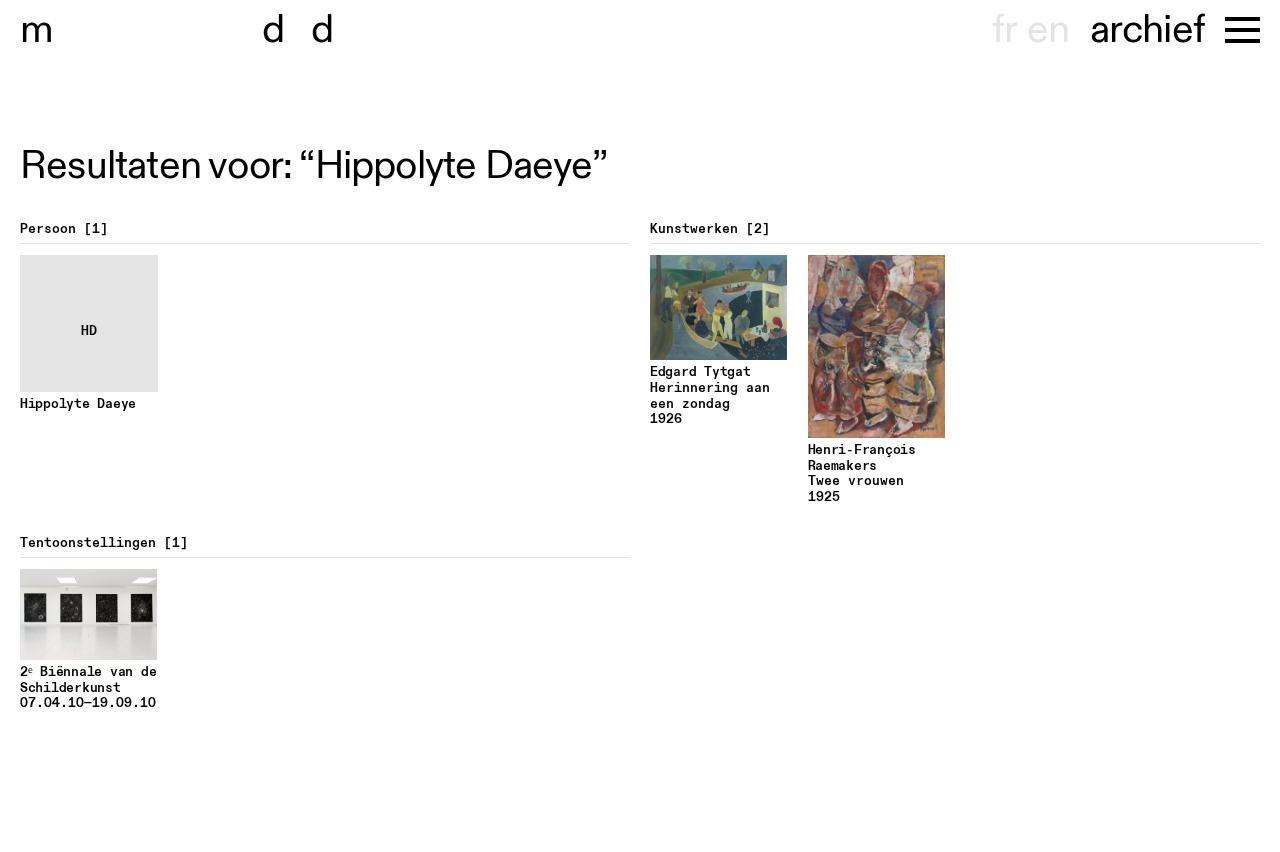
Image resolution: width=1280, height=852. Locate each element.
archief (1147, 30)
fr (1004, 30)
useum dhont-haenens (248, 30)
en (1048, 30)
